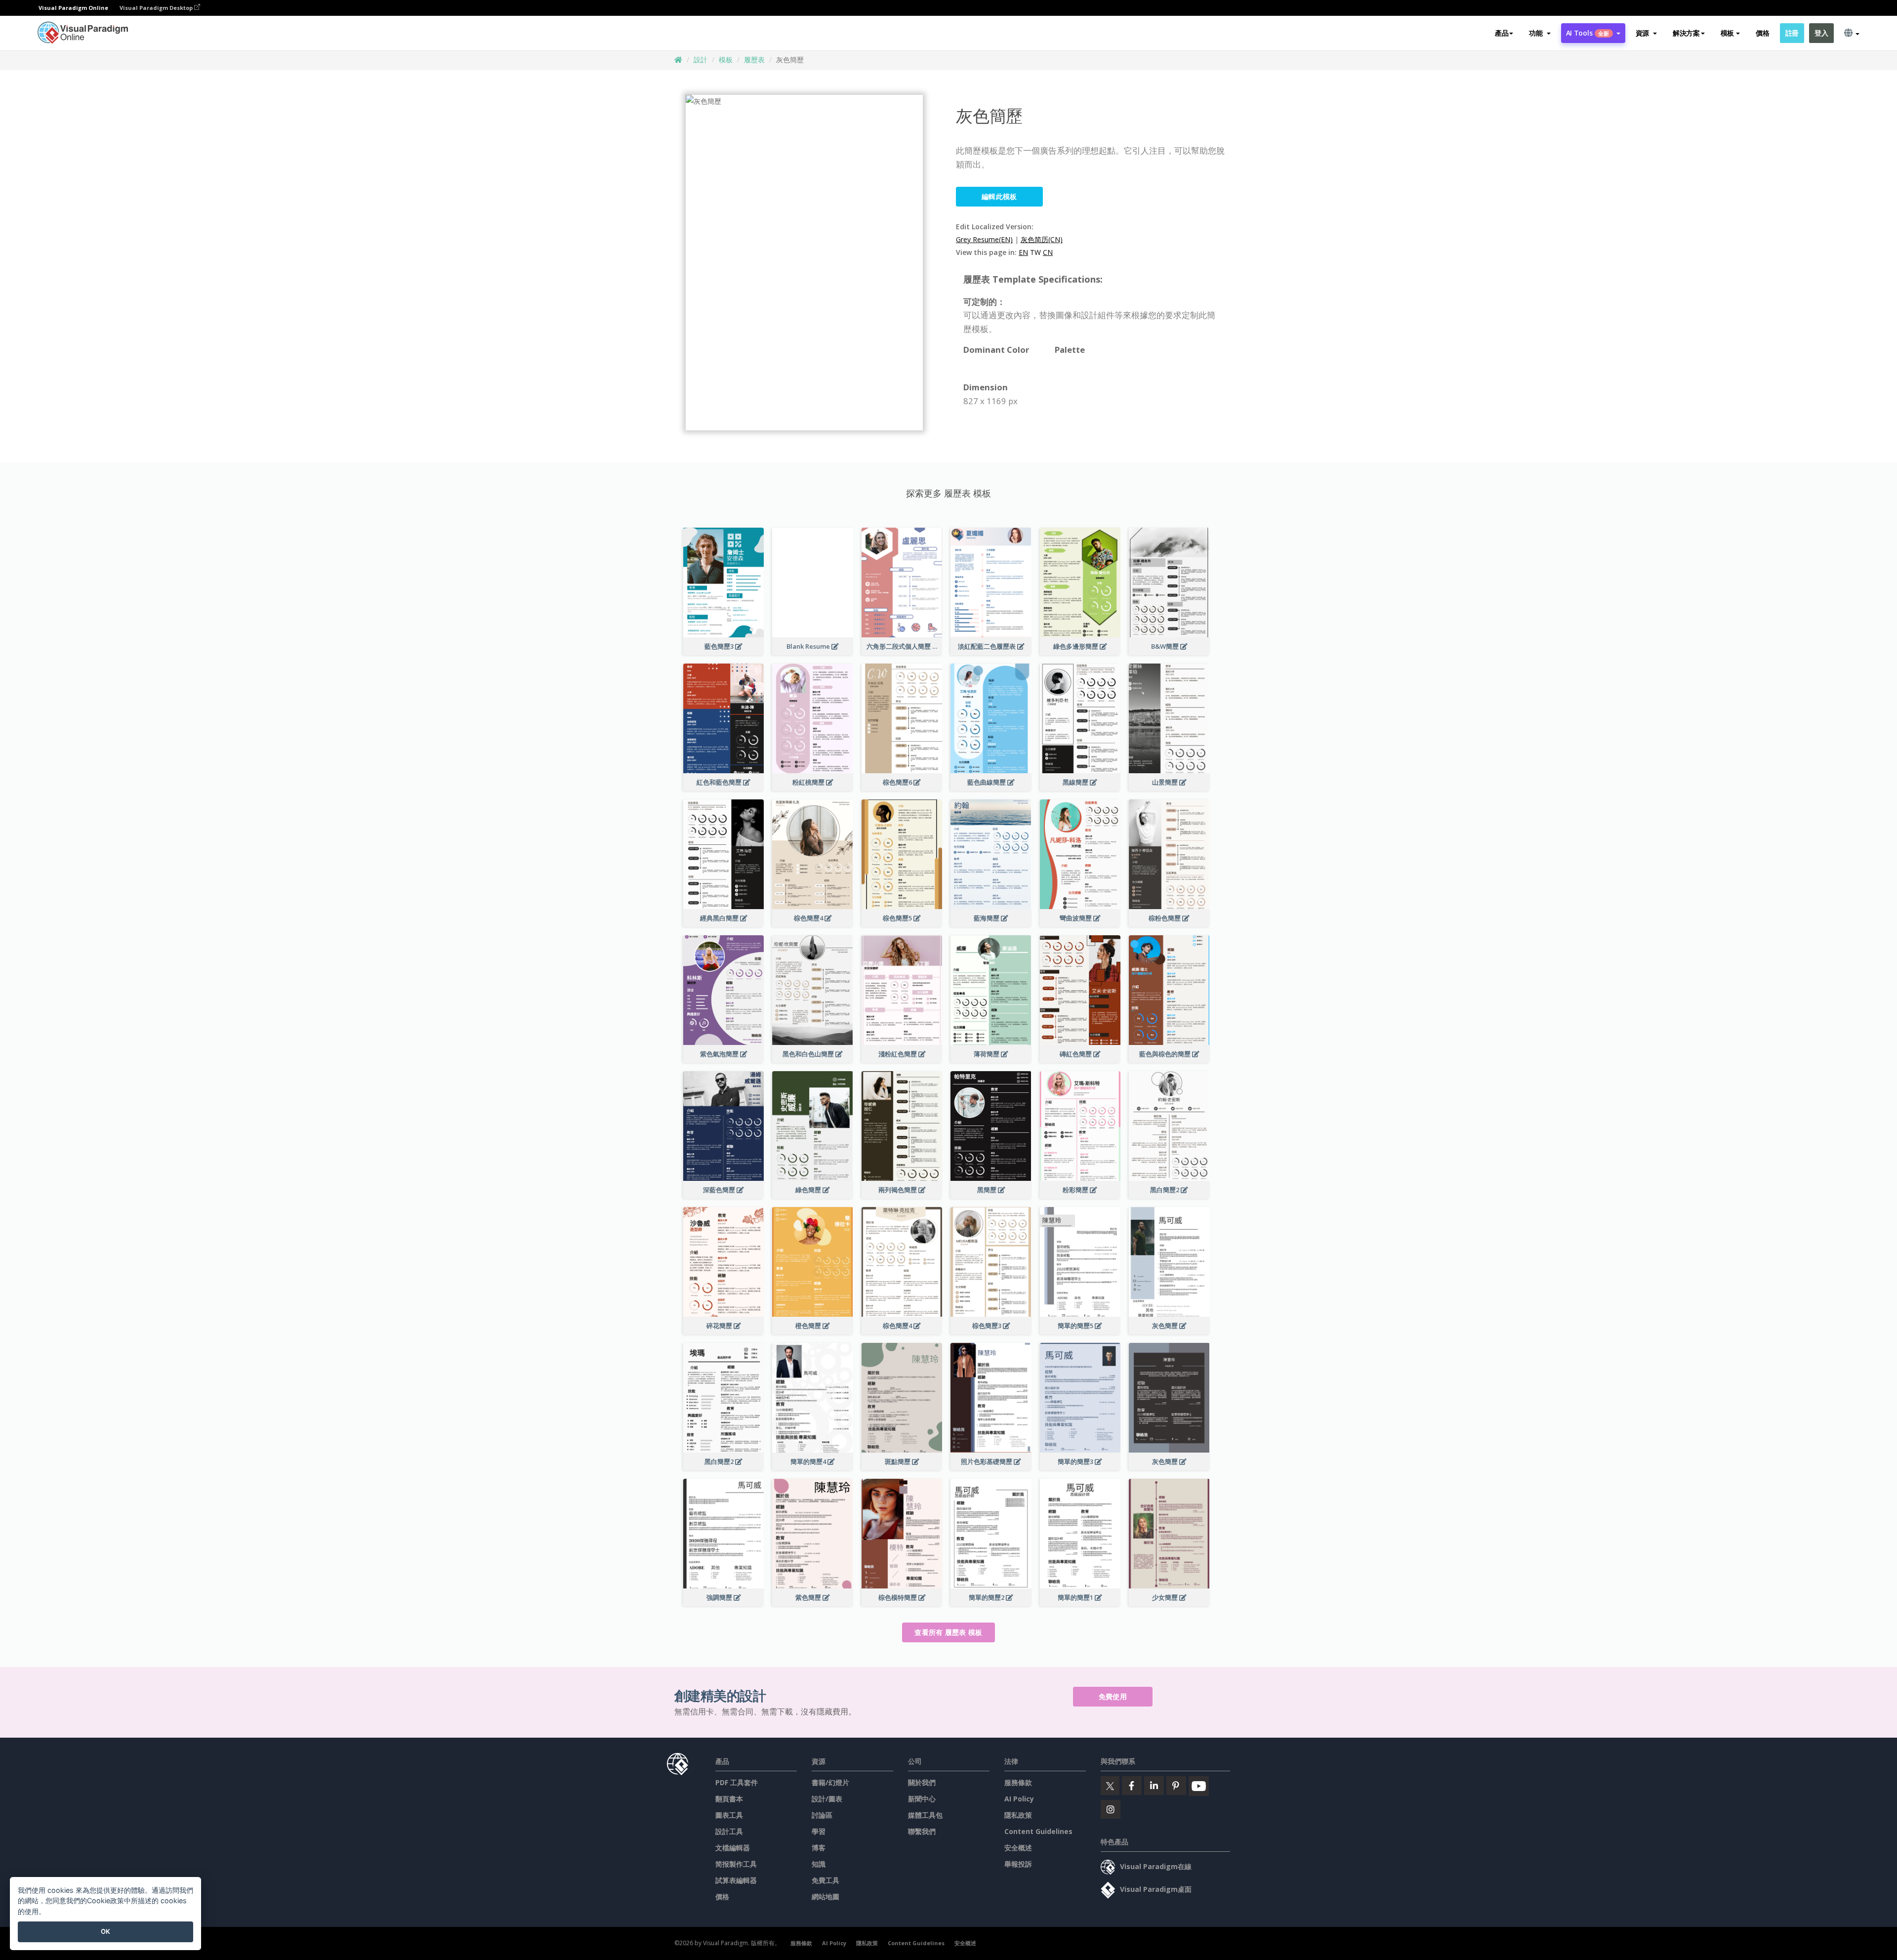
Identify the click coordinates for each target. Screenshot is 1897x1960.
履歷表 (754, 60)
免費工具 (825, 1880)
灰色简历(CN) (1042, 239)
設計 (701, 60)
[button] (1540, 33)
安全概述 (1018, 1848)
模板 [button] (1727, 33)
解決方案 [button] (1686, 33)
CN (1048, 252)
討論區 (822, 1815)
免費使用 (1113, 1696)
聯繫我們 (922, 1831)
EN (1023, 252)
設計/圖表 (827, 1799)
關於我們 (922, 1782)
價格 (1762, 33)
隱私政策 (1018, 1815)
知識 (819, 1864)
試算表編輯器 (736, 1880)
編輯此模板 (999, 196)
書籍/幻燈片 (830, 1782)
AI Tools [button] (1588, 33)
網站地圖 (825, 1897)
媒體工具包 (925, 1815)
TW (1035, 252)
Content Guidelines (1038, 1831)
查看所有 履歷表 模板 (948, 1632)
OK (105, 1931)
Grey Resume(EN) (984, 239)
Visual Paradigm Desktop (157, 8)
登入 (1821, 33)
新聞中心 (922, 1799)
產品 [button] (1502, 33)
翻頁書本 (729, 1799)
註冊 (1792, 33)
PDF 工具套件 (737, 1782)
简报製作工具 (736, 1864)
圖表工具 (729, 1815)
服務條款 (1018, 1782)
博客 (819, 1848)
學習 (819, 1831)
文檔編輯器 (733, 1848)
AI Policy (1019, 1799)
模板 (726, 60)
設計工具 (729, 1831)
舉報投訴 (1018, 1864)
